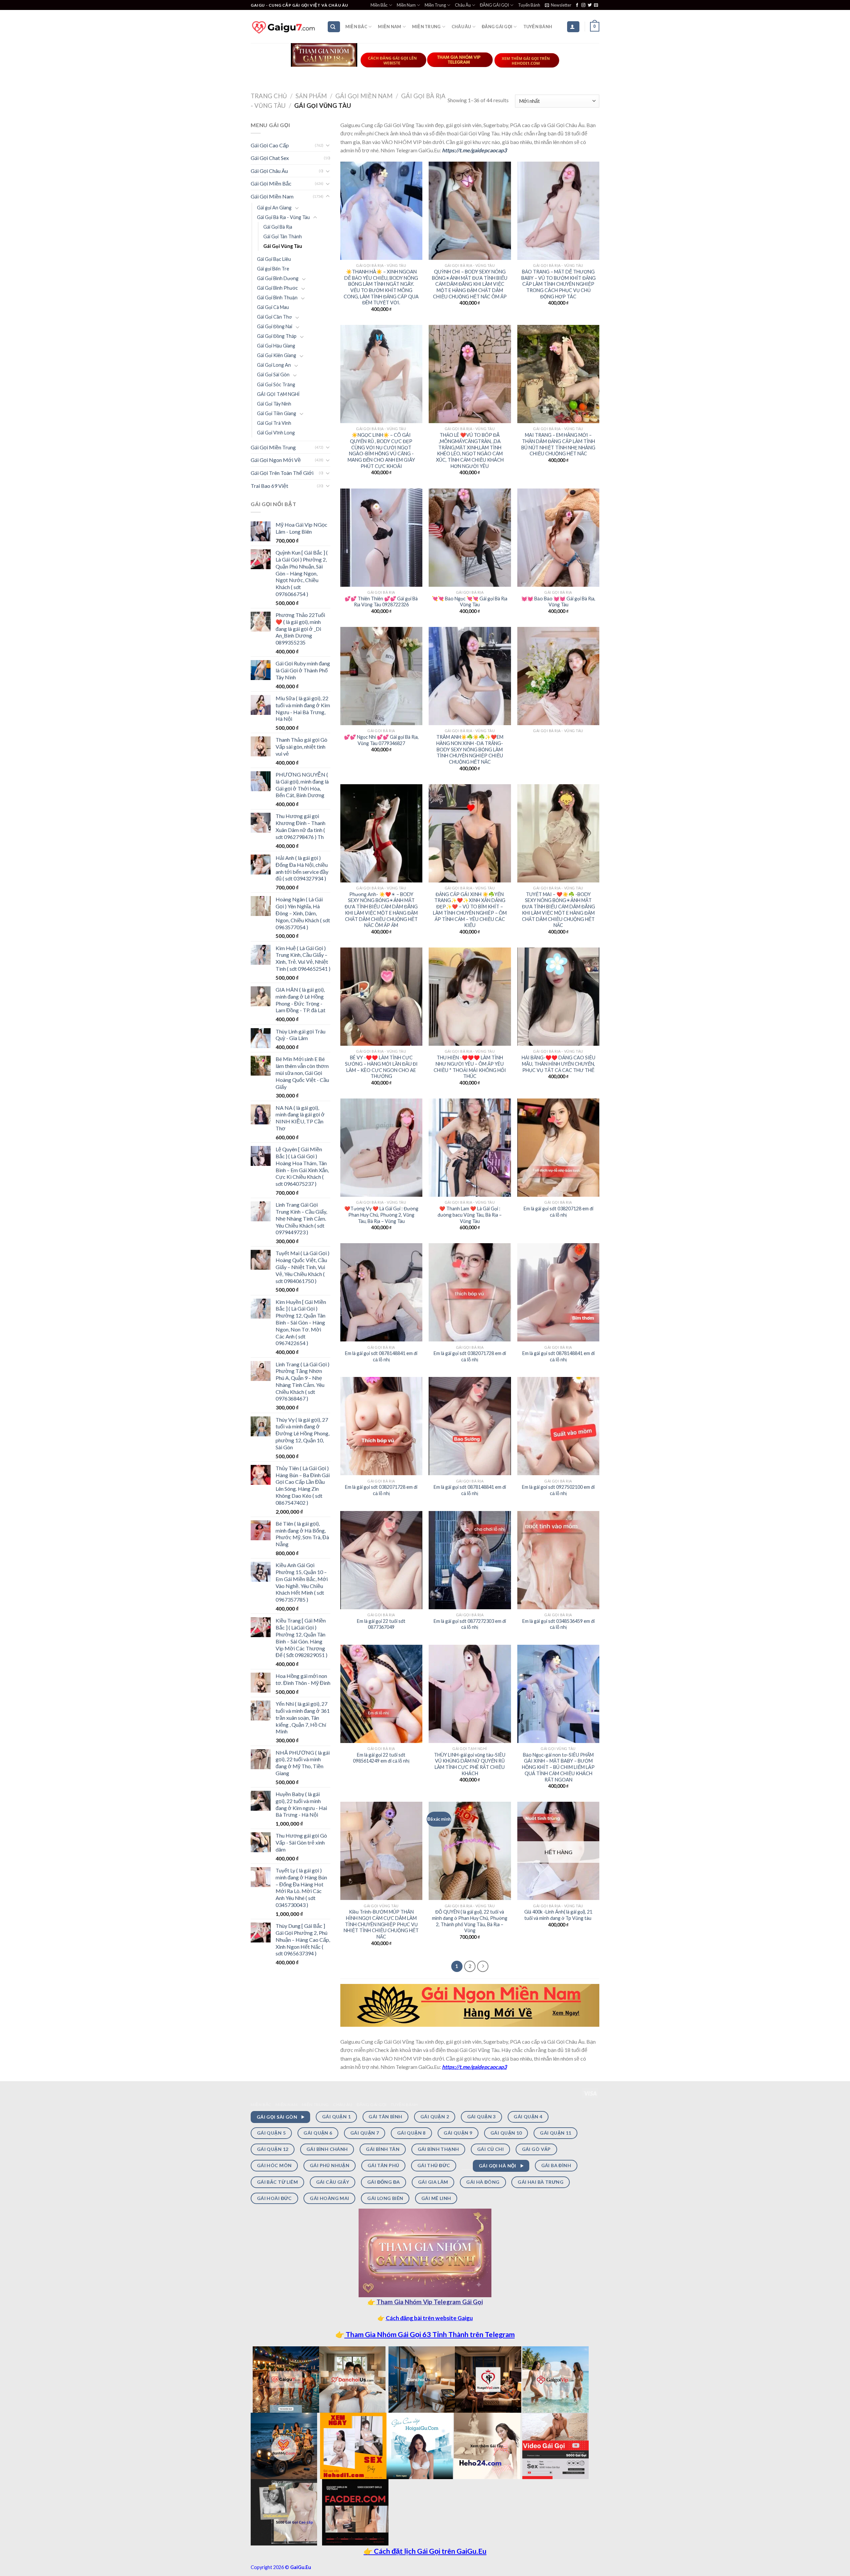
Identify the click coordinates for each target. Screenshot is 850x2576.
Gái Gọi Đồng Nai (275, 326)
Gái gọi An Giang (274, 208)
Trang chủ (269, 96)
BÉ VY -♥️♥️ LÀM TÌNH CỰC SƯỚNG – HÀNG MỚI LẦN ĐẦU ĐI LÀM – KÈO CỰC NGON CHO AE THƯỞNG (381, 1067)
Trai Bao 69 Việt (269, 486)
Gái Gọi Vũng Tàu (283, 246)
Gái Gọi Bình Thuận (277, 298)
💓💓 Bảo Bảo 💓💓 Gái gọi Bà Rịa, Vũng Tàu (558, 602)
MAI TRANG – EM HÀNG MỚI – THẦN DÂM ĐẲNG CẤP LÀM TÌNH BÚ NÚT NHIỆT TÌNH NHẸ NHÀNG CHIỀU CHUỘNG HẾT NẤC (558, 444)
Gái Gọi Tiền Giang (277, 413)
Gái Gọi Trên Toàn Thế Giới (282, 473)
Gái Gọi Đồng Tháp (277, 336)
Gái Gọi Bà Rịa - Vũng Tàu (283, 217)
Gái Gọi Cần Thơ (274, 317)
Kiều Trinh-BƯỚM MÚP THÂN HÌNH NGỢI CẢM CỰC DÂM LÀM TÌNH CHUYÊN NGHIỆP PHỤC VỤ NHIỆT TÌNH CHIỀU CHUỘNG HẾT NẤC (381, 1924)
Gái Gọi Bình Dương (278, 278)
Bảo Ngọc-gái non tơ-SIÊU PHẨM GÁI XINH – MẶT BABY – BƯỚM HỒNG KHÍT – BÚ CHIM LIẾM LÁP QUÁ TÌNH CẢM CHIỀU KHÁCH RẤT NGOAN (558, 1767)
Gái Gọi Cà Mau (273, 307)
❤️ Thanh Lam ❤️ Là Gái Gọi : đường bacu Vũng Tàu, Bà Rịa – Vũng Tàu (470, 1215)
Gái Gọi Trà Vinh (274, 423)
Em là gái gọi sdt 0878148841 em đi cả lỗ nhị (381, 1356)
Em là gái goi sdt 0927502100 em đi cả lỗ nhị (558, 1490)
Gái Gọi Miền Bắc (271, 183)
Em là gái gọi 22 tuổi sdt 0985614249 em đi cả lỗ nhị (381, 1758)
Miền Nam (406, 5)
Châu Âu (463, 5)
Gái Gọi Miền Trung (273, 447)
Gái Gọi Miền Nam (364, 96)
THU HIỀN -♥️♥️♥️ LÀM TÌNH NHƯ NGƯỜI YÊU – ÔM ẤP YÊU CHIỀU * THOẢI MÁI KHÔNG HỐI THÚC (470, 1067)
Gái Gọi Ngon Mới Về (276, 460)
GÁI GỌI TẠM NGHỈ (278, 394)
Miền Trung (435, 5)
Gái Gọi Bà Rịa (278, 227)
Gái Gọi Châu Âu (269, 171)
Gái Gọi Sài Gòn (273, 375)
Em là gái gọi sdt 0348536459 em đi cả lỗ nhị (558, 1624)
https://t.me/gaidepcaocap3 (474, 150)
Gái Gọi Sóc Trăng (276, 384)
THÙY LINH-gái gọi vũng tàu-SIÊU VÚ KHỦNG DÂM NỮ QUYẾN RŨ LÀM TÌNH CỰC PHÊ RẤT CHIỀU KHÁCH (470, 1764)
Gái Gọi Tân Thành (283, 236)
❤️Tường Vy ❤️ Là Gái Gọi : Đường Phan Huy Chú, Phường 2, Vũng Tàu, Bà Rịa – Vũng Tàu (381, 1215)
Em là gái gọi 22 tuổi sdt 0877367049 (381, 1624)
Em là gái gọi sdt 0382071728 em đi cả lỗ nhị (470, 1356)
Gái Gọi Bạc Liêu (274, 259)
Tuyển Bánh (529, 5)
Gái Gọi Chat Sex (270, 158)
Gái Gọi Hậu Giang (276, 346)
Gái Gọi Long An (274, 365)
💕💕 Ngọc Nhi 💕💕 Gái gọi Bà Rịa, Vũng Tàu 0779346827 (381, 740)
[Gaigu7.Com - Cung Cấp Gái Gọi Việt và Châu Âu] (284, 27)
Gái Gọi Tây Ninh (274, 404)
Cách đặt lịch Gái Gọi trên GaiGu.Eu (429, 2551)
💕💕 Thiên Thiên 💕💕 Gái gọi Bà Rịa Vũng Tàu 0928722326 (381, 602)
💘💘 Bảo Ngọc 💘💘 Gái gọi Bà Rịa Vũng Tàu (470, 602)
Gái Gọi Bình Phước (277, 288)
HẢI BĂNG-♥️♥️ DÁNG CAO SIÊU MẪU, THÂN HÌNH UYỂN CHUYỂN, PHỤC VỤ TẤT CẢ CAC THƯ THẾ (558, 1064)
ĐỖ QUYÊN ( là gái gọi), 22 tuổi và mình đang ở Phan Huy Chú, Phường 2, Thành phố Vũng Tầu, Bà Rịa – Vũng (470, 1921)
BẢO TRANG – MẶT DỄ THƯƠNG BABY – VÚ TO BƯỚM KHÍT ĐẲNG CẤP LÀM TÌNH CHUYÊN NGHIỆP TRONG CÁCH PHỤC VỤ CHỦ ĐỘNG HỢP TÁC (558, 284)
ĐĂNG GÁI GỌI (494, 5)
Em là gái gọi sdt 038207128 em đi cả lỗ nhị (558, 1212)
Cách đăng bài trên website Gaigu (429, 2318)
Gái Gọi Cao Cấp (270, 145)
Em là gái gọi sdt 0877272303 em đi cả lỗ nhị (470, 1624)
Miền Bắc (379, 5)
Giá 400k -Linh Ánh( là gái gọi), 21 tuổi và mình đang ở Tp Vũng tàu (558, 1915)
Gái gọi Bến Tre (273, 269)
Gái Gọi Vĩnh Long (276, 433)
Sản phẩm (311, 96)
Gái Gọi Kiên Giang (277, 355)
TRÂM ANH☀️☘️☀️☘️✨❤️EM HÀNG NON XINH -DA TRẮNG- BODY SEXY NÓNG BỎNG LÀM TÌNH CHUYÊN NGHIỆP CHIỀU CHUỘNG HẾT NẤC (470, 749)
